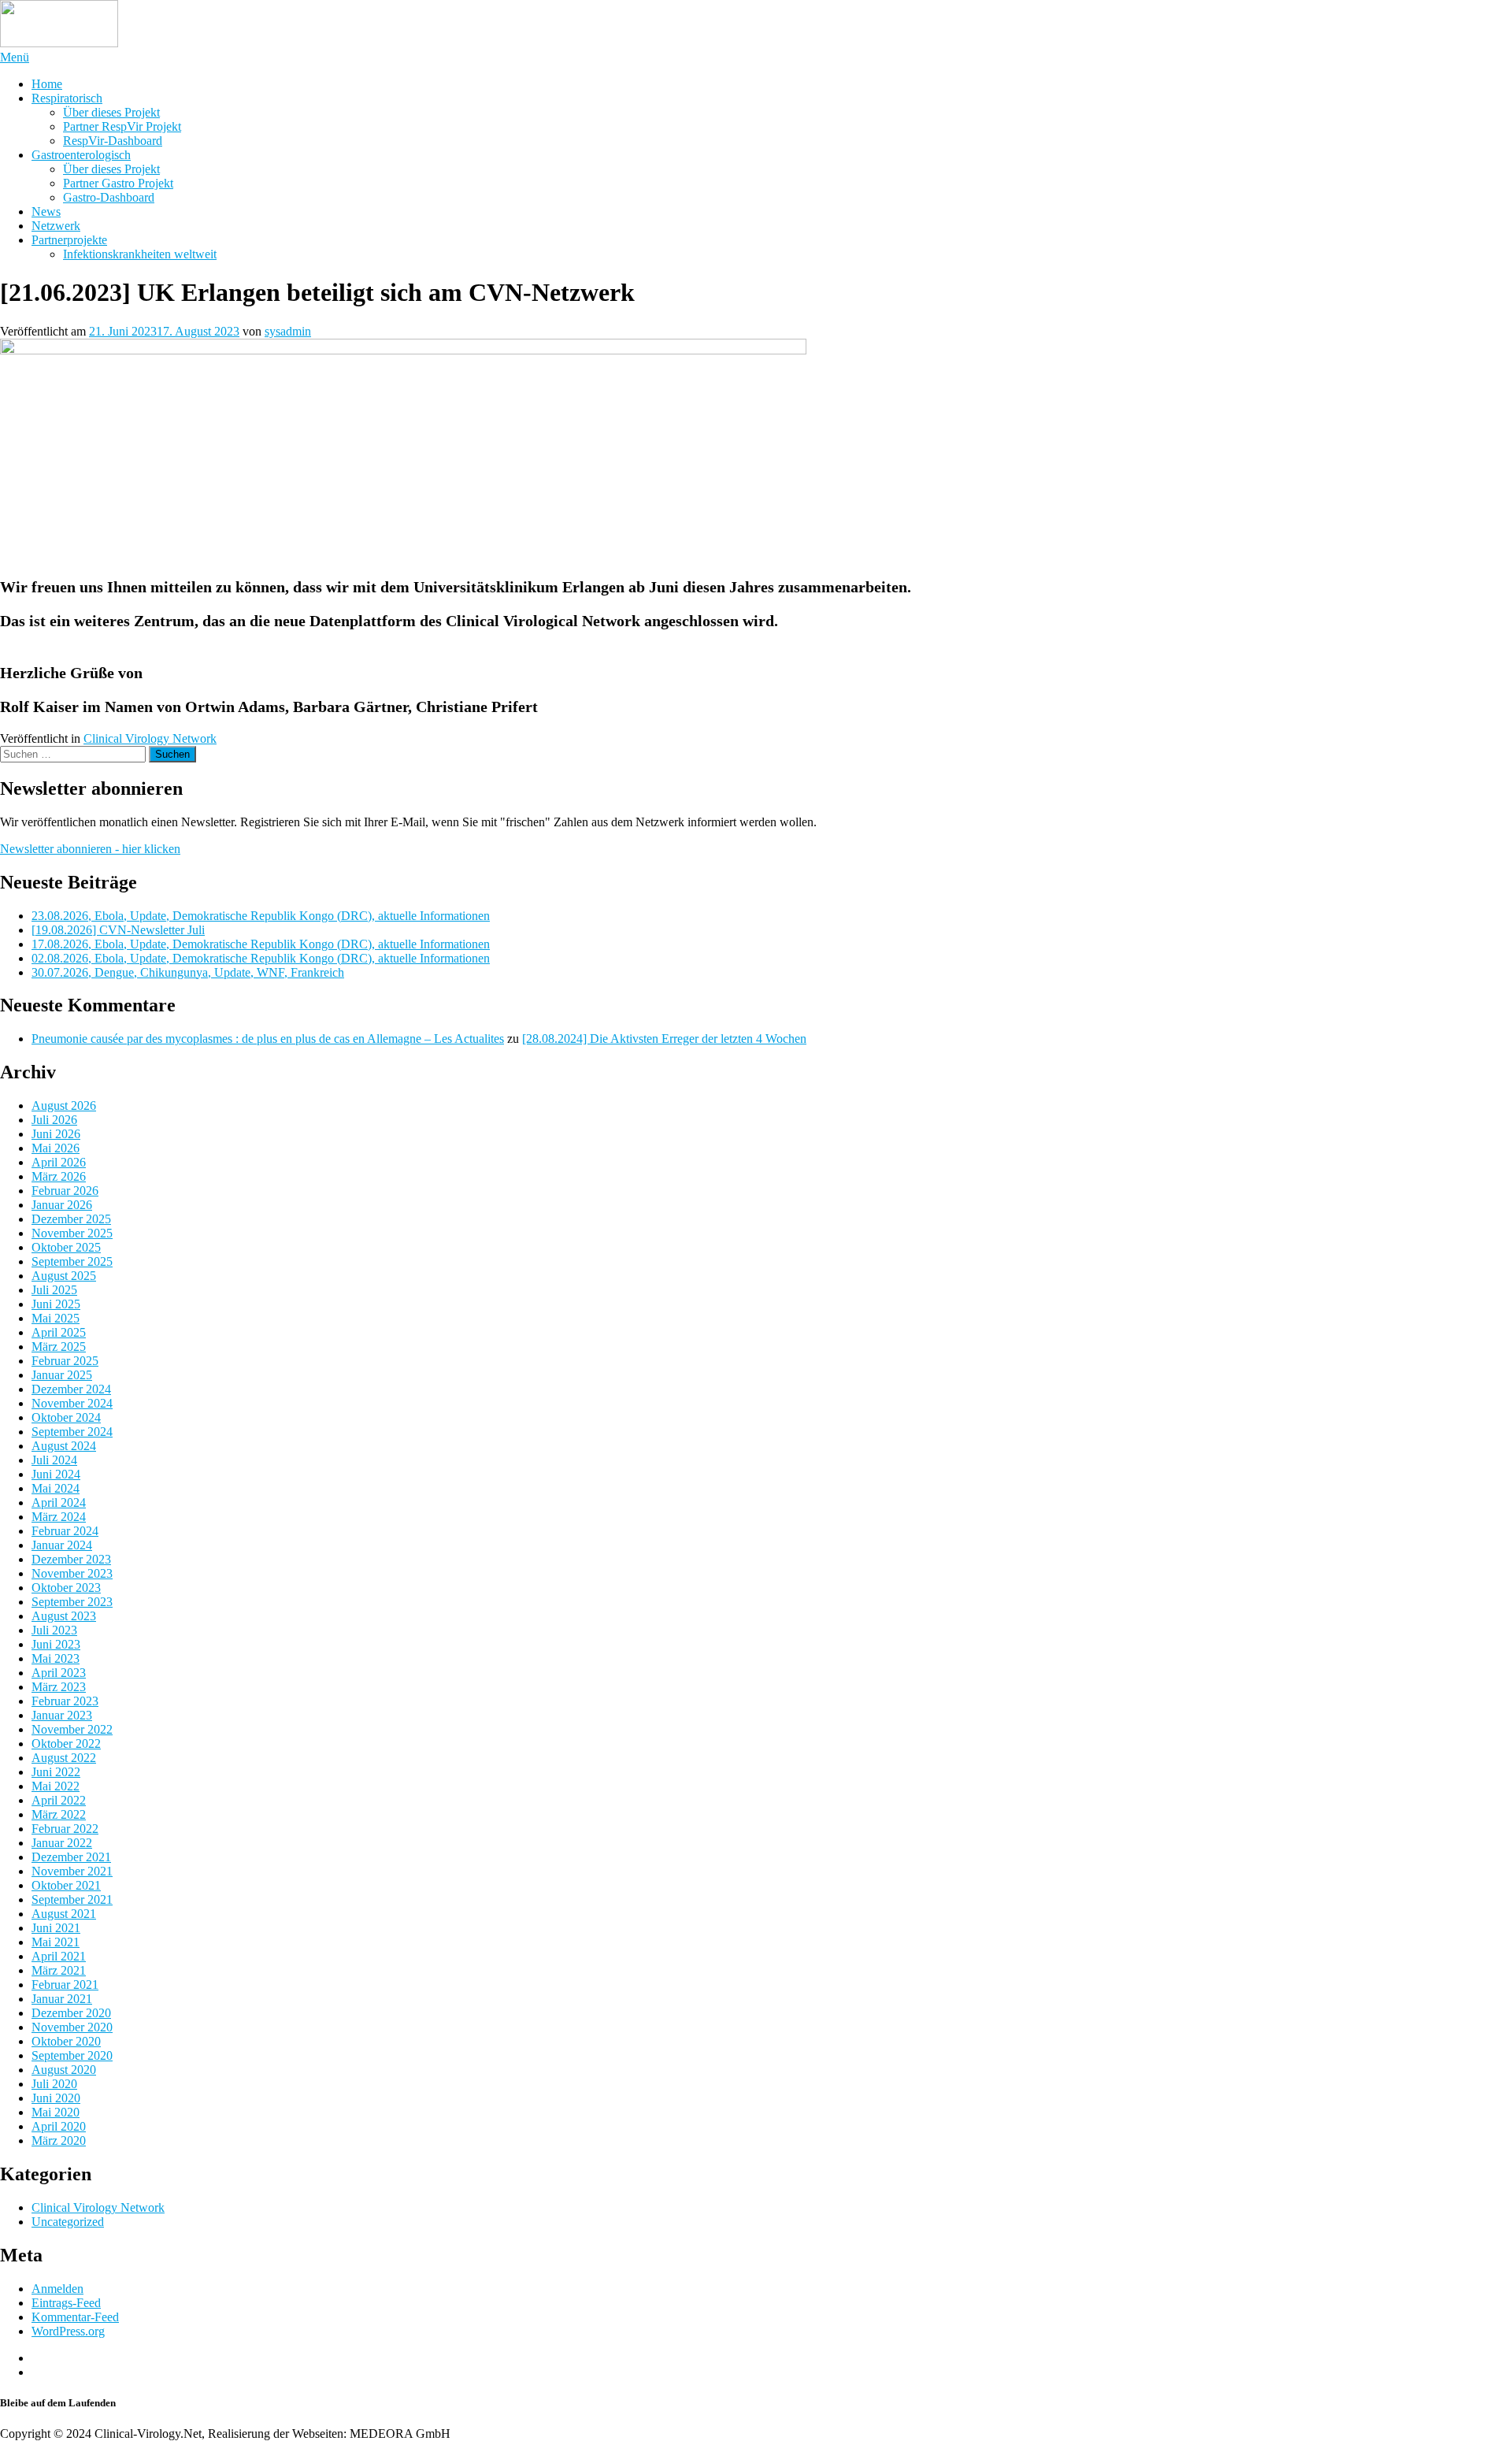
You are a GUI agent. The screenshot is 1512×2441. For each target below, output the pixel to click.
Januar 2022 (62, 1843)
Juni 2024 (56, 1474)
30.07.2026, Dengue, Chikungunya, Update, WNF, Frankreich (188, 972)
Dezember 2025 (71, 1219)
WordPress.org (68, 2331)
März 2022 (59, 1814)
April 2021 (59, 1956)
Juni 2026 (56, 1134)
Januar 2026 (62, 1205)
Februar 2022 (65, 1829)
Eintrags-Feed (66, 2303)
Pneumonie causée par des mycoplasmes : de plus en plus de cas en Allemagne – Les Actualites (268, 1039)
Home (47, 84)
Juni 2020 (56, 2098)
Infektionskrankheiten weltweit (140, 254)
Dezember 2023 (71, 1559)
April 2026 (59, 1162)
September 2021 (72, 1899)
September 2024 (72, 1432)
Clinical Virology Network (150, 738)
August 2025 (64, 1276)
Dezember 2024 (71, 1389)
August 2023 (64, 1616)
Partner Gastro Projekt (118, 183)
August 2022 (64, 1758)
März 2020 (59, 2141)
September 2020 (72, 2055)
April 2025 (59, 1332)
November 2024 (72, 1403)
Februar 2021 (65, 1985)
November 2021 (72, 1871)
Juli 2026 (54, 1120)
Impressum (59, 2358)
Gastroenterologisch (81, 155)
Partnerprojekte (69, 240)
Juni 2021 (56, 1928)
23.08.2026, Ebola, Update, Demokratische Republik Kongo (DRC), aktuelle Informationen (261, 916)
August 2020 (64, 2070)
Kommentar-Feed (75, 2317)
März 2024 (59, 1517)
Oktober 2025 (66, 1247)
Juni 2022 (56, 1772)
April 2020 (59, 2126)
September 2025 (72, 1261)
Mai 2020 (56, 2112)
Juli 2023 (54, 1630)
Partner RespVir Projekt (122, 126)
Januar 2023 (62, 1715)
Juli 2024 (54, 1460)
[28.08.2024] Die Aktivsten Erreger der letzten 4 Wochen (664, 1039)
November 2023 (72, 1573)
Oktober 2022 (66, 1744)
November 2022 (72, 1729)
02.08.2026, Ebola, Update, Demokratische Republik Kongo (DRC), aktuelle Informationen (261, 958)
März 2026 (59, 1176)
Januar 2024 (62, 1545)
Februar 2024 (65, 1531)
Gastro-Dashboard (109, 197)
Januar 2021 (62, 1999)
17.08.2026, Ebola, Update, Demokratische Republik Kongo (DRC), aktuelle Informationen (261, 944)
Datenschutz (62, 2372)
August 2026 (64, 1105)
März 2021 (59, 1970)
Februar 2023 (65, 1701)
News (46, 211)
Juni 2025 (56, 1304)
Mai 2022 (56, 1786)
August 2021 (64, 1914)
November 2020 (72, 2027)
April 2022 (59, 1800)
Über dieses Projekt (111, 112)
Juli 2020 (54, 2084)
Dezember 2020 (71, 2013)
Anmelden (57, 2289)
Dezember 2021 (71, 1857)
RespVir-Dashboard (113, 141)
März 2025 (59, 1347)
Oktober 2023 (66, 1588)
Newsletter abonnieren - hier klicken (90, 849)
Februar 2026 (65, 1191)
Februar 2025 (65, 1361)
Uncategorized (68, 2222)
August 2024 (64, 1446)
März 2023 (59, 1687)
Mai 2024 (56, 1488)
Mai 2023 (56, 1658)
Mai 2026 (56, 1148)
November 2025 (72, 1233)
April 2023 (59, 1673)
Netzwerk (56, 226)
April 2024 (59, 1502)
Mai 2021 (56, 1942)
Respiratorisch (67, 98)
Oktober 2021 (66, 1885)
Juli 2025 (54, 1290)
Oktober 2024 (66, 1417)
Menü (15, 57)
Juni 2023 (56, 1644)
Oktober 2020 (66, 2041)
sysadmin (288, 331)
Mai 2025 (56, 1318)
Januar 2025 (62, 1375)
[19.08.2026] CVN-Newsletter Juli (118, 930)
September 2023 (72, 1602)
